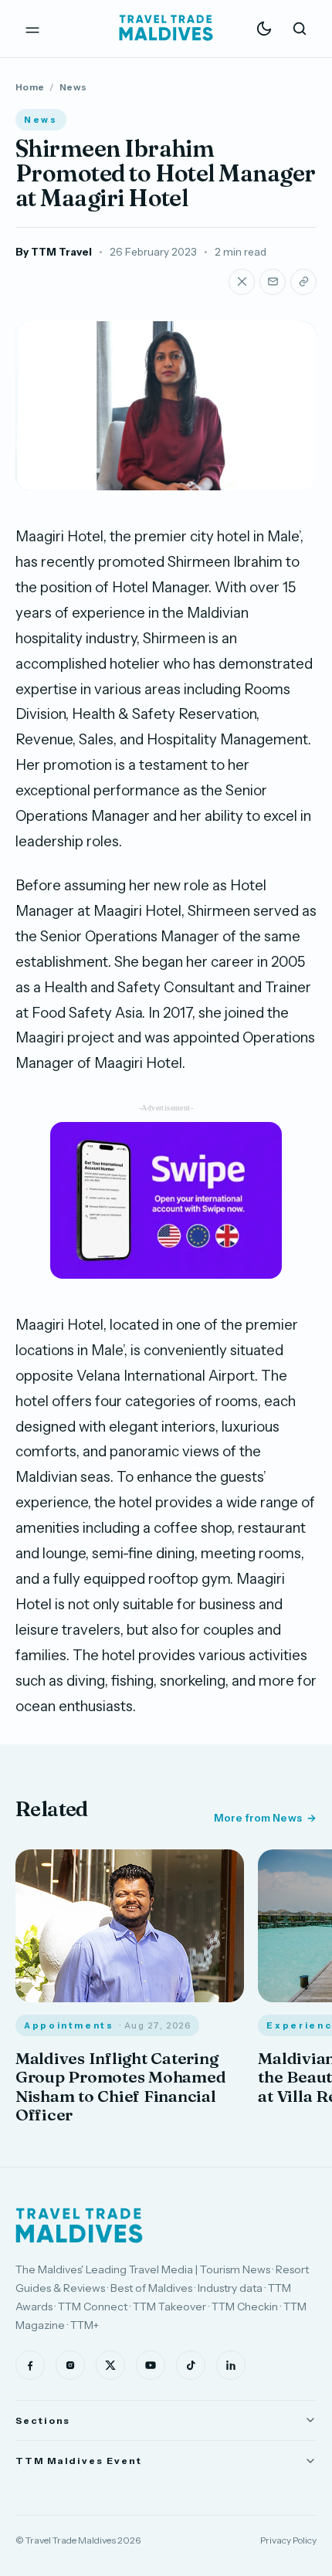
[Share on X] (242, 282)
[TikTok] (191, 2365)
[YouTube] (151, 2365)
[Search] (300, 29)
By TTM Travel (54, 252)
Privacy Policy (288, 2540)
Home (30, 87)
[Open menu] (32, 29)
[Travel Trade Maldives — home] (166, 29)
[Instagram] (70, 2365)
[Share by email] (273, 282)
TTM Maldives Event (79, 2461)
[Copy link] (303, 282)
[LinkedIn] (231, 2365)
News (73, 87)
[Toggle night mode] (264, 29)
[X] (110, 2365)
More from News (258, 1818)
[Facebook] (30, 2365)
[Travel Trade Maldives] (79, 2225)
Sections (43, 2420)
